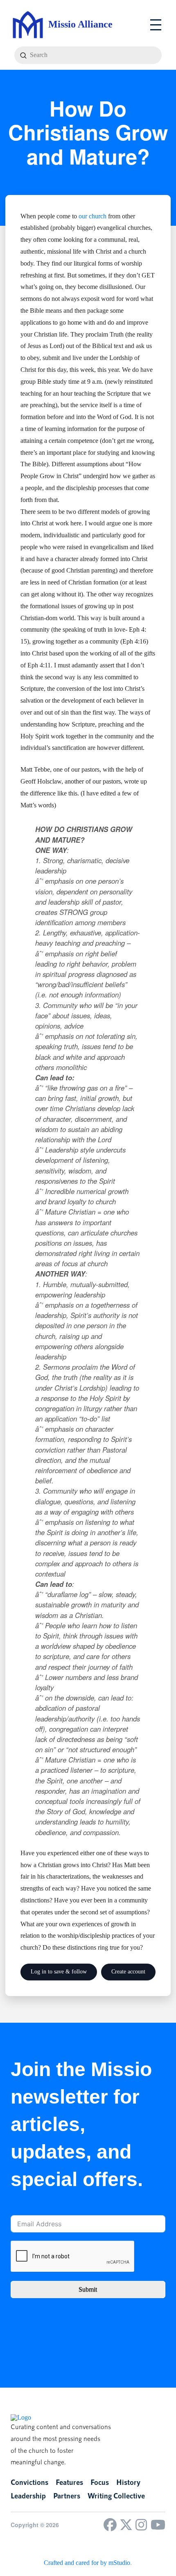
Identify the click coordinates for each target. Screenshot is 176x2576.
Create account (128, 1972)
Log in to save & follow (59, 1972)
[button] (156, 25)
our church (93, 216)
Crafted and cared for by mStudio (87, 2563)
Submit (88, 2289)
